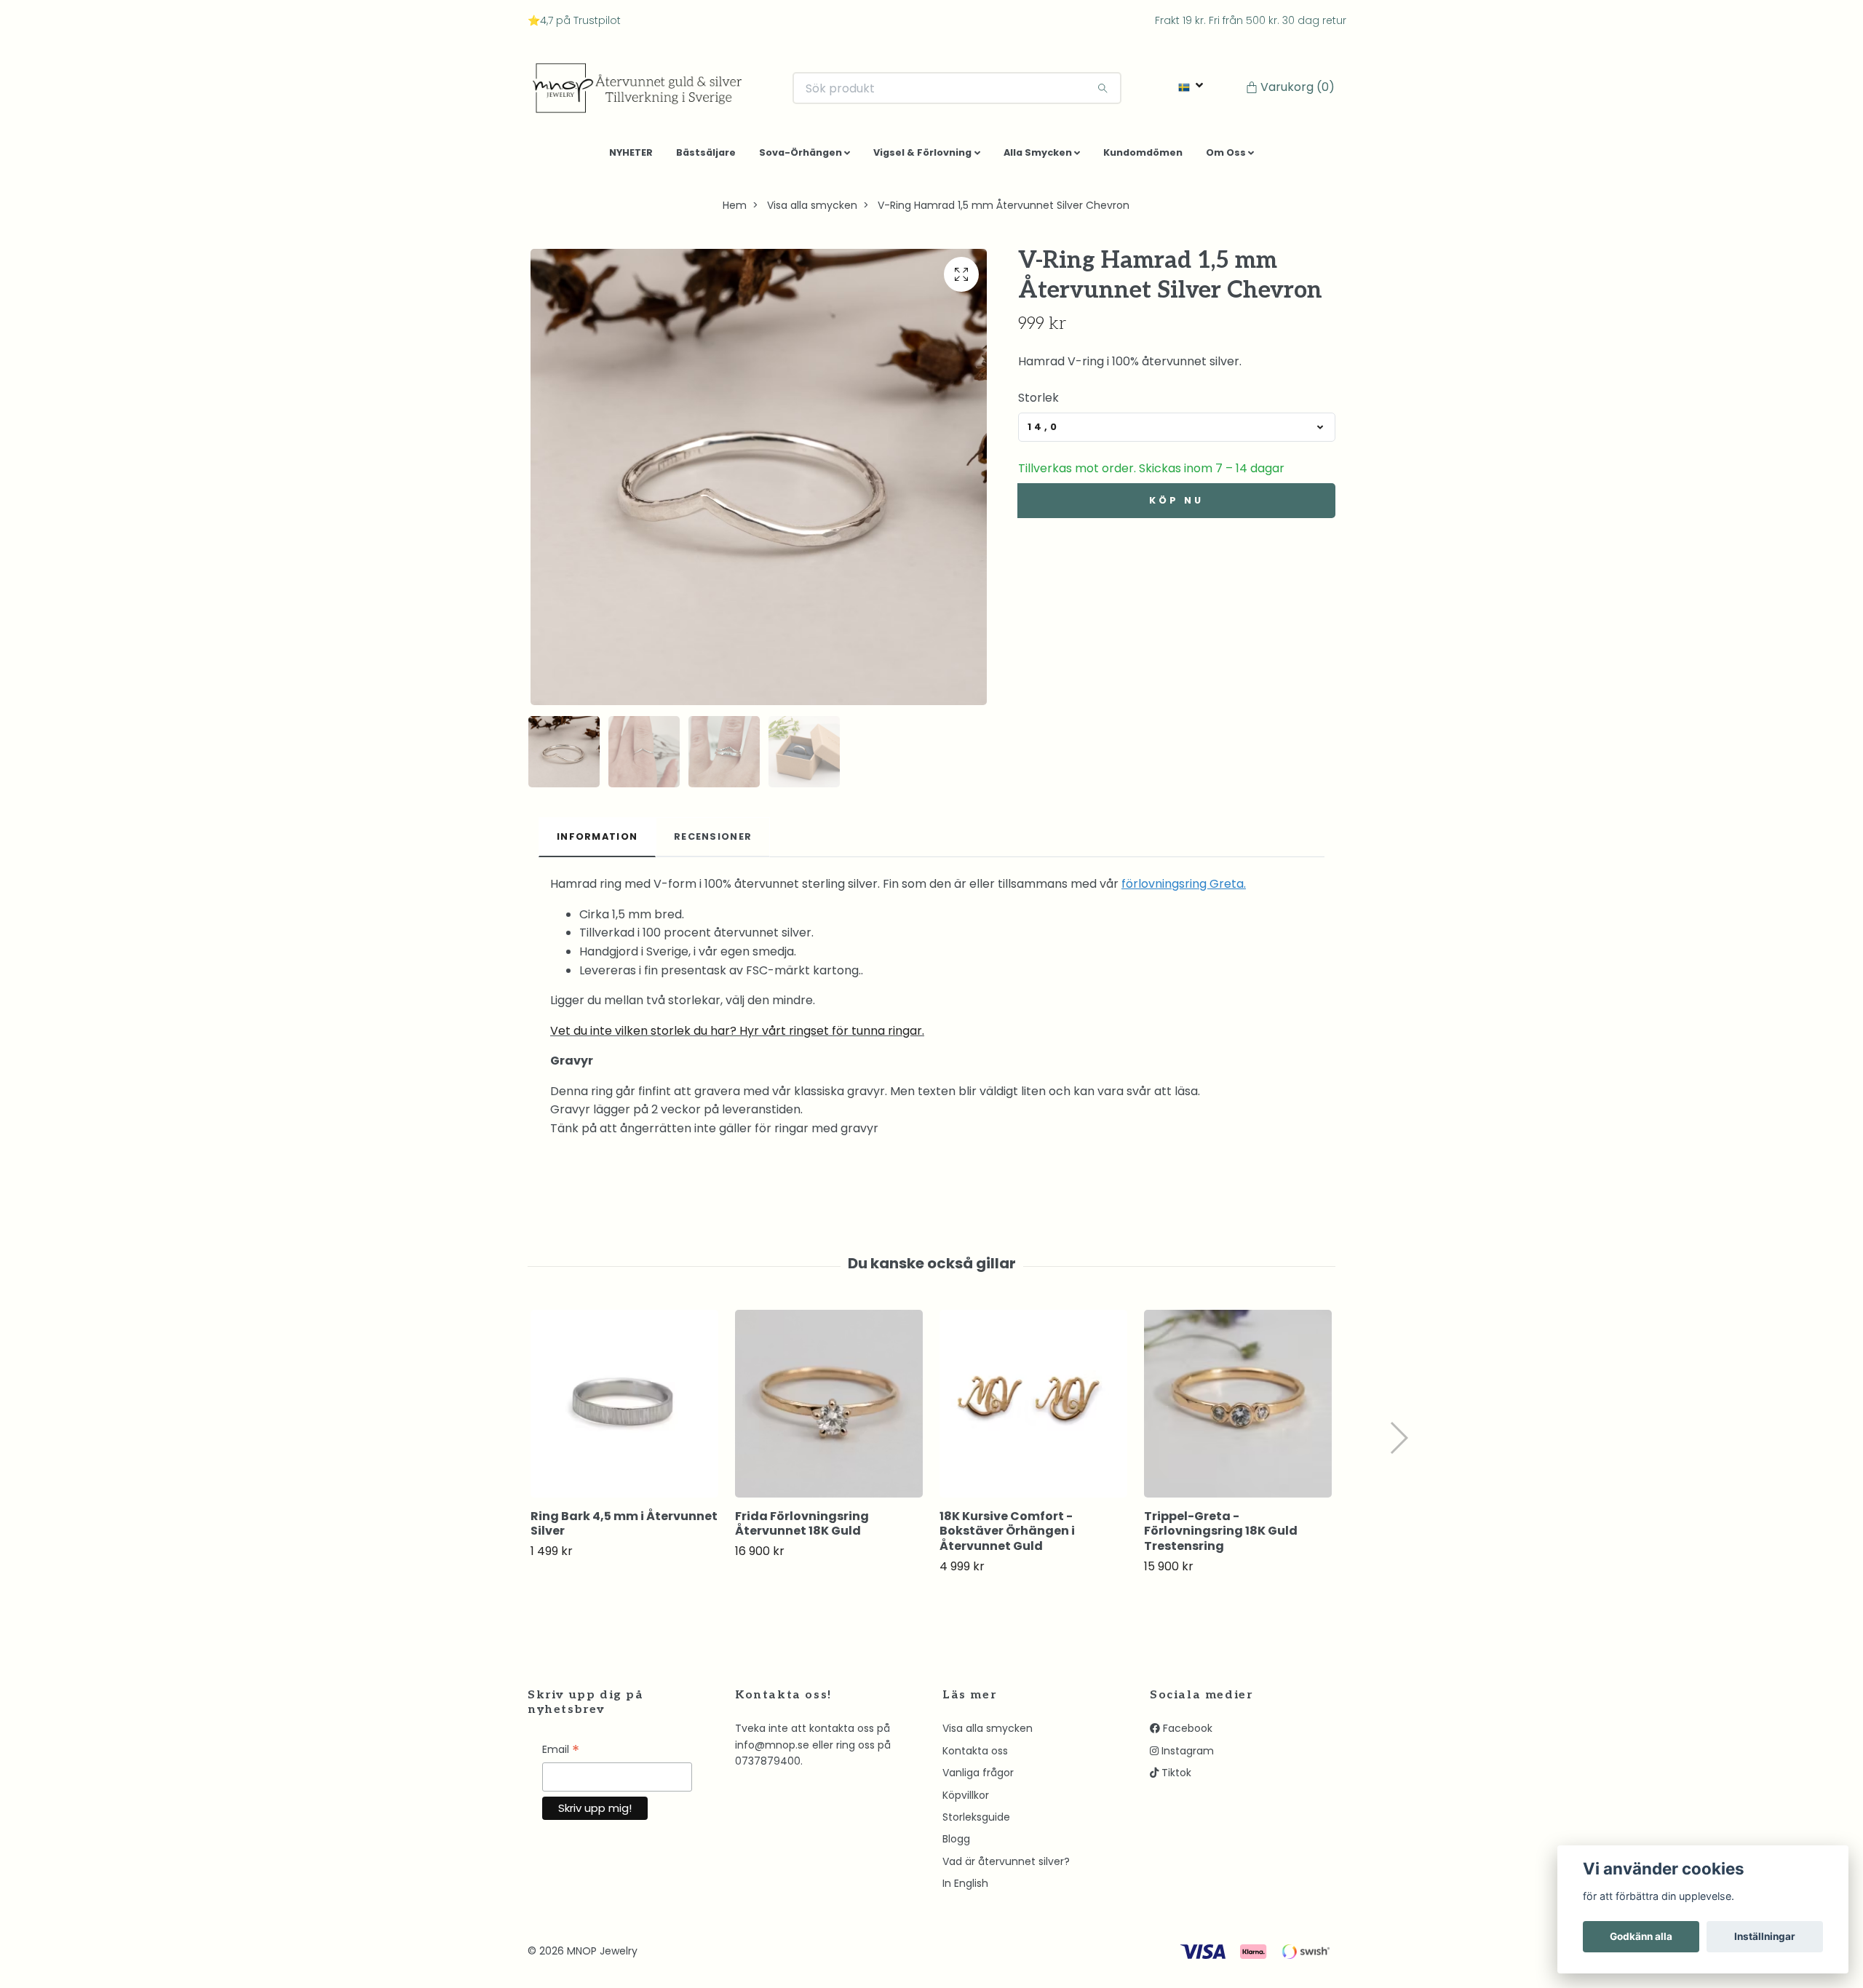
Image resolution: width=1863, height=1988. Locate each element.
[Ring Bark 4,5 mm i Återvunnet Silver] (624, 1409)
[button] (1398, 1444)
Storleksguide (976, 1823)
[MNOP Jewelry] (648, 91)
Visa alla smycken (812, 211)
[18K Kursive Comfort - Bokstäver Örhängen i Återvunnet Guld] (1033, 1409)
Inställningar (1765, 1936)
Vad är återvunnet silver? (1006, 1867)
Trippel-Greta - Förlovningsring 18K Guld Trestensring (1221, 1536)
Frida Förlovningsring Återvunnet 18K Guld (802, 1529)
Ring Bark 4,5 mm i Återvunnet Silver (624, 1529)
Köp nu (1176, 506)
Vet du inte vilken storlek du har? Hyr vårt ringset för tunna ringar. (737, 1036)
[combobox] (1177, 433)
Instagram (1186, 1757)
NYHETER (631, 158)
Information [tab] (597, 842)
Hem (735, 211)
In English (965, 1889)
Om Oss (1226, 158)
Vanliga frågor (978, 1778)
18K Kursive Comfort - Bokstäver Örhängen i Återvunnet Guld (1007, 1536)
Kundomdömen (1143, 158)
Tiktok (1175, 1778)
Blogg (956, 1845)
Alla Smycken (1038, 158)
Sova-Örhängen (801, 158)
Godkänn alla (1641, 1936)
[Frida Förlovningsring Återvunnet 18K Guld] (829, 1409)
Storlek (1038, 403)
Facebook (1186, 1734)
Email (561, 1756)
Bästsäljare (706, 158)
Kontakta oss (975, 1757)
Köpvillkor (966, 1800)
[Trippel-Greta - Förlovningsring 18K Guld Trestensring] (1238, 1409)
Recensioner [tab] (713, 842)
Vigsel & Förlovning (922, 158)
